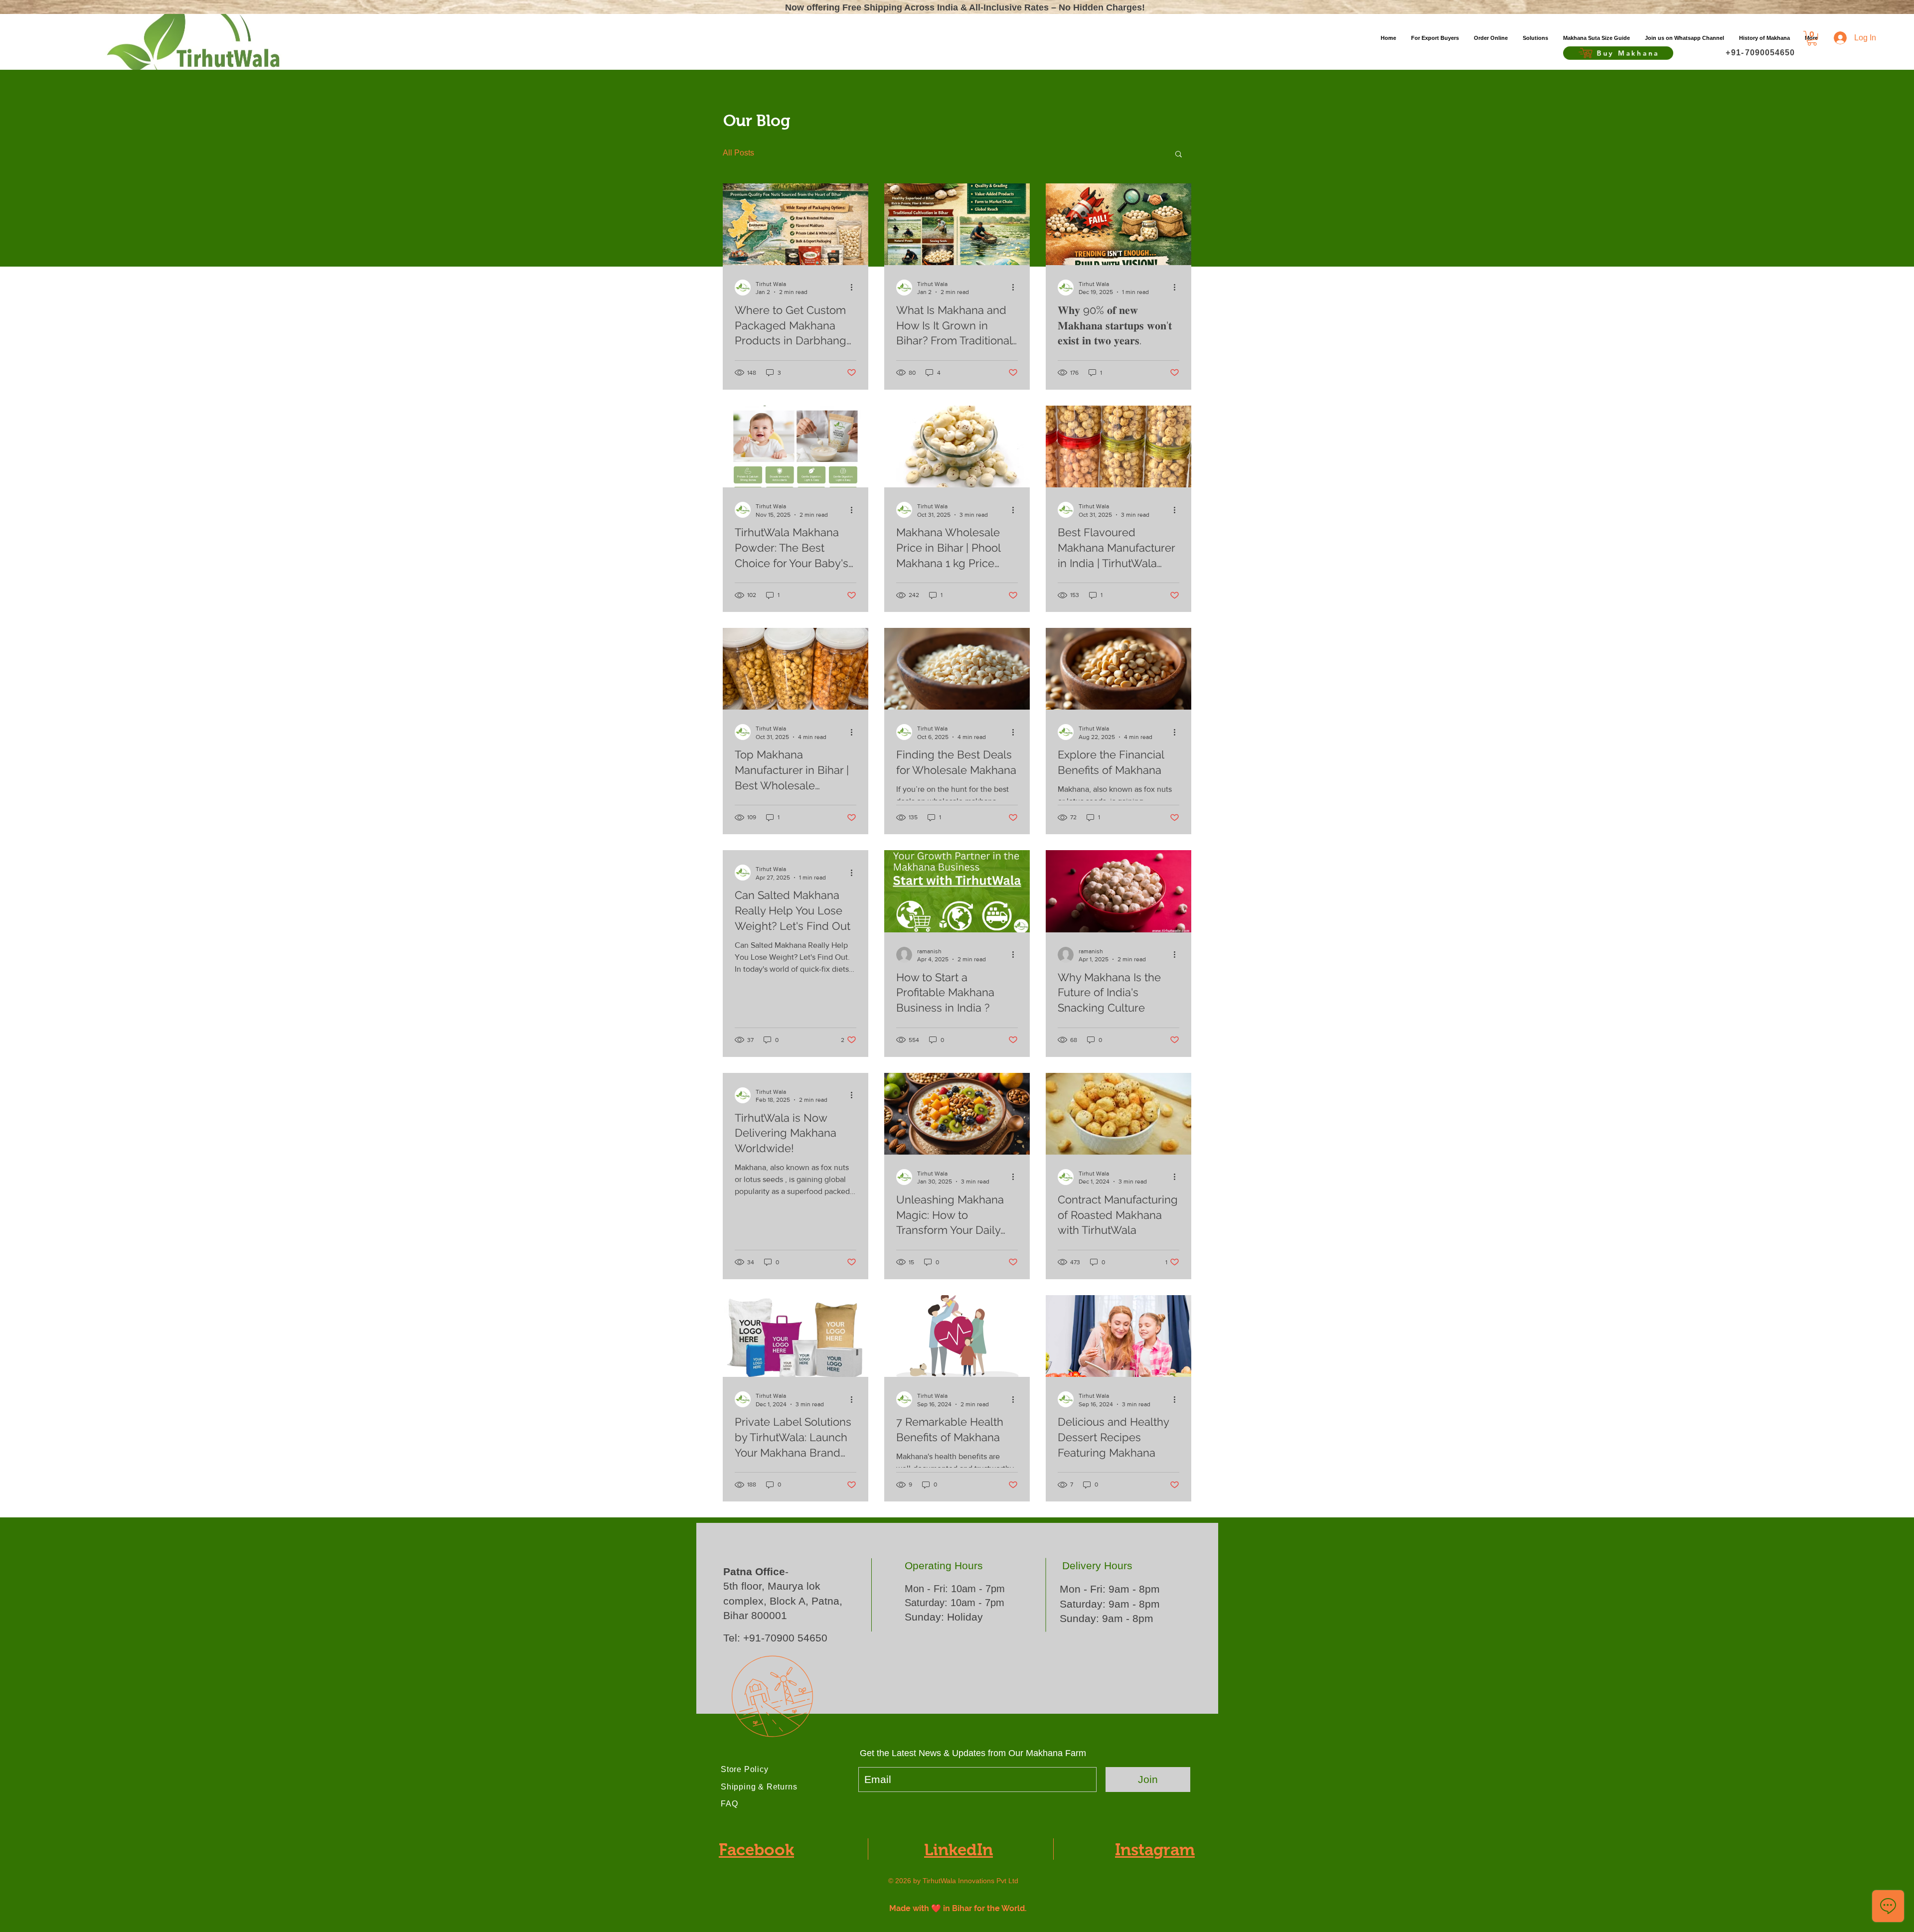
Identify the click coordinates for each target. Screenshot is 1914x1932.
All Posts (738, 153)
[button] (1535, 38)
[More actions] (855, 288)
